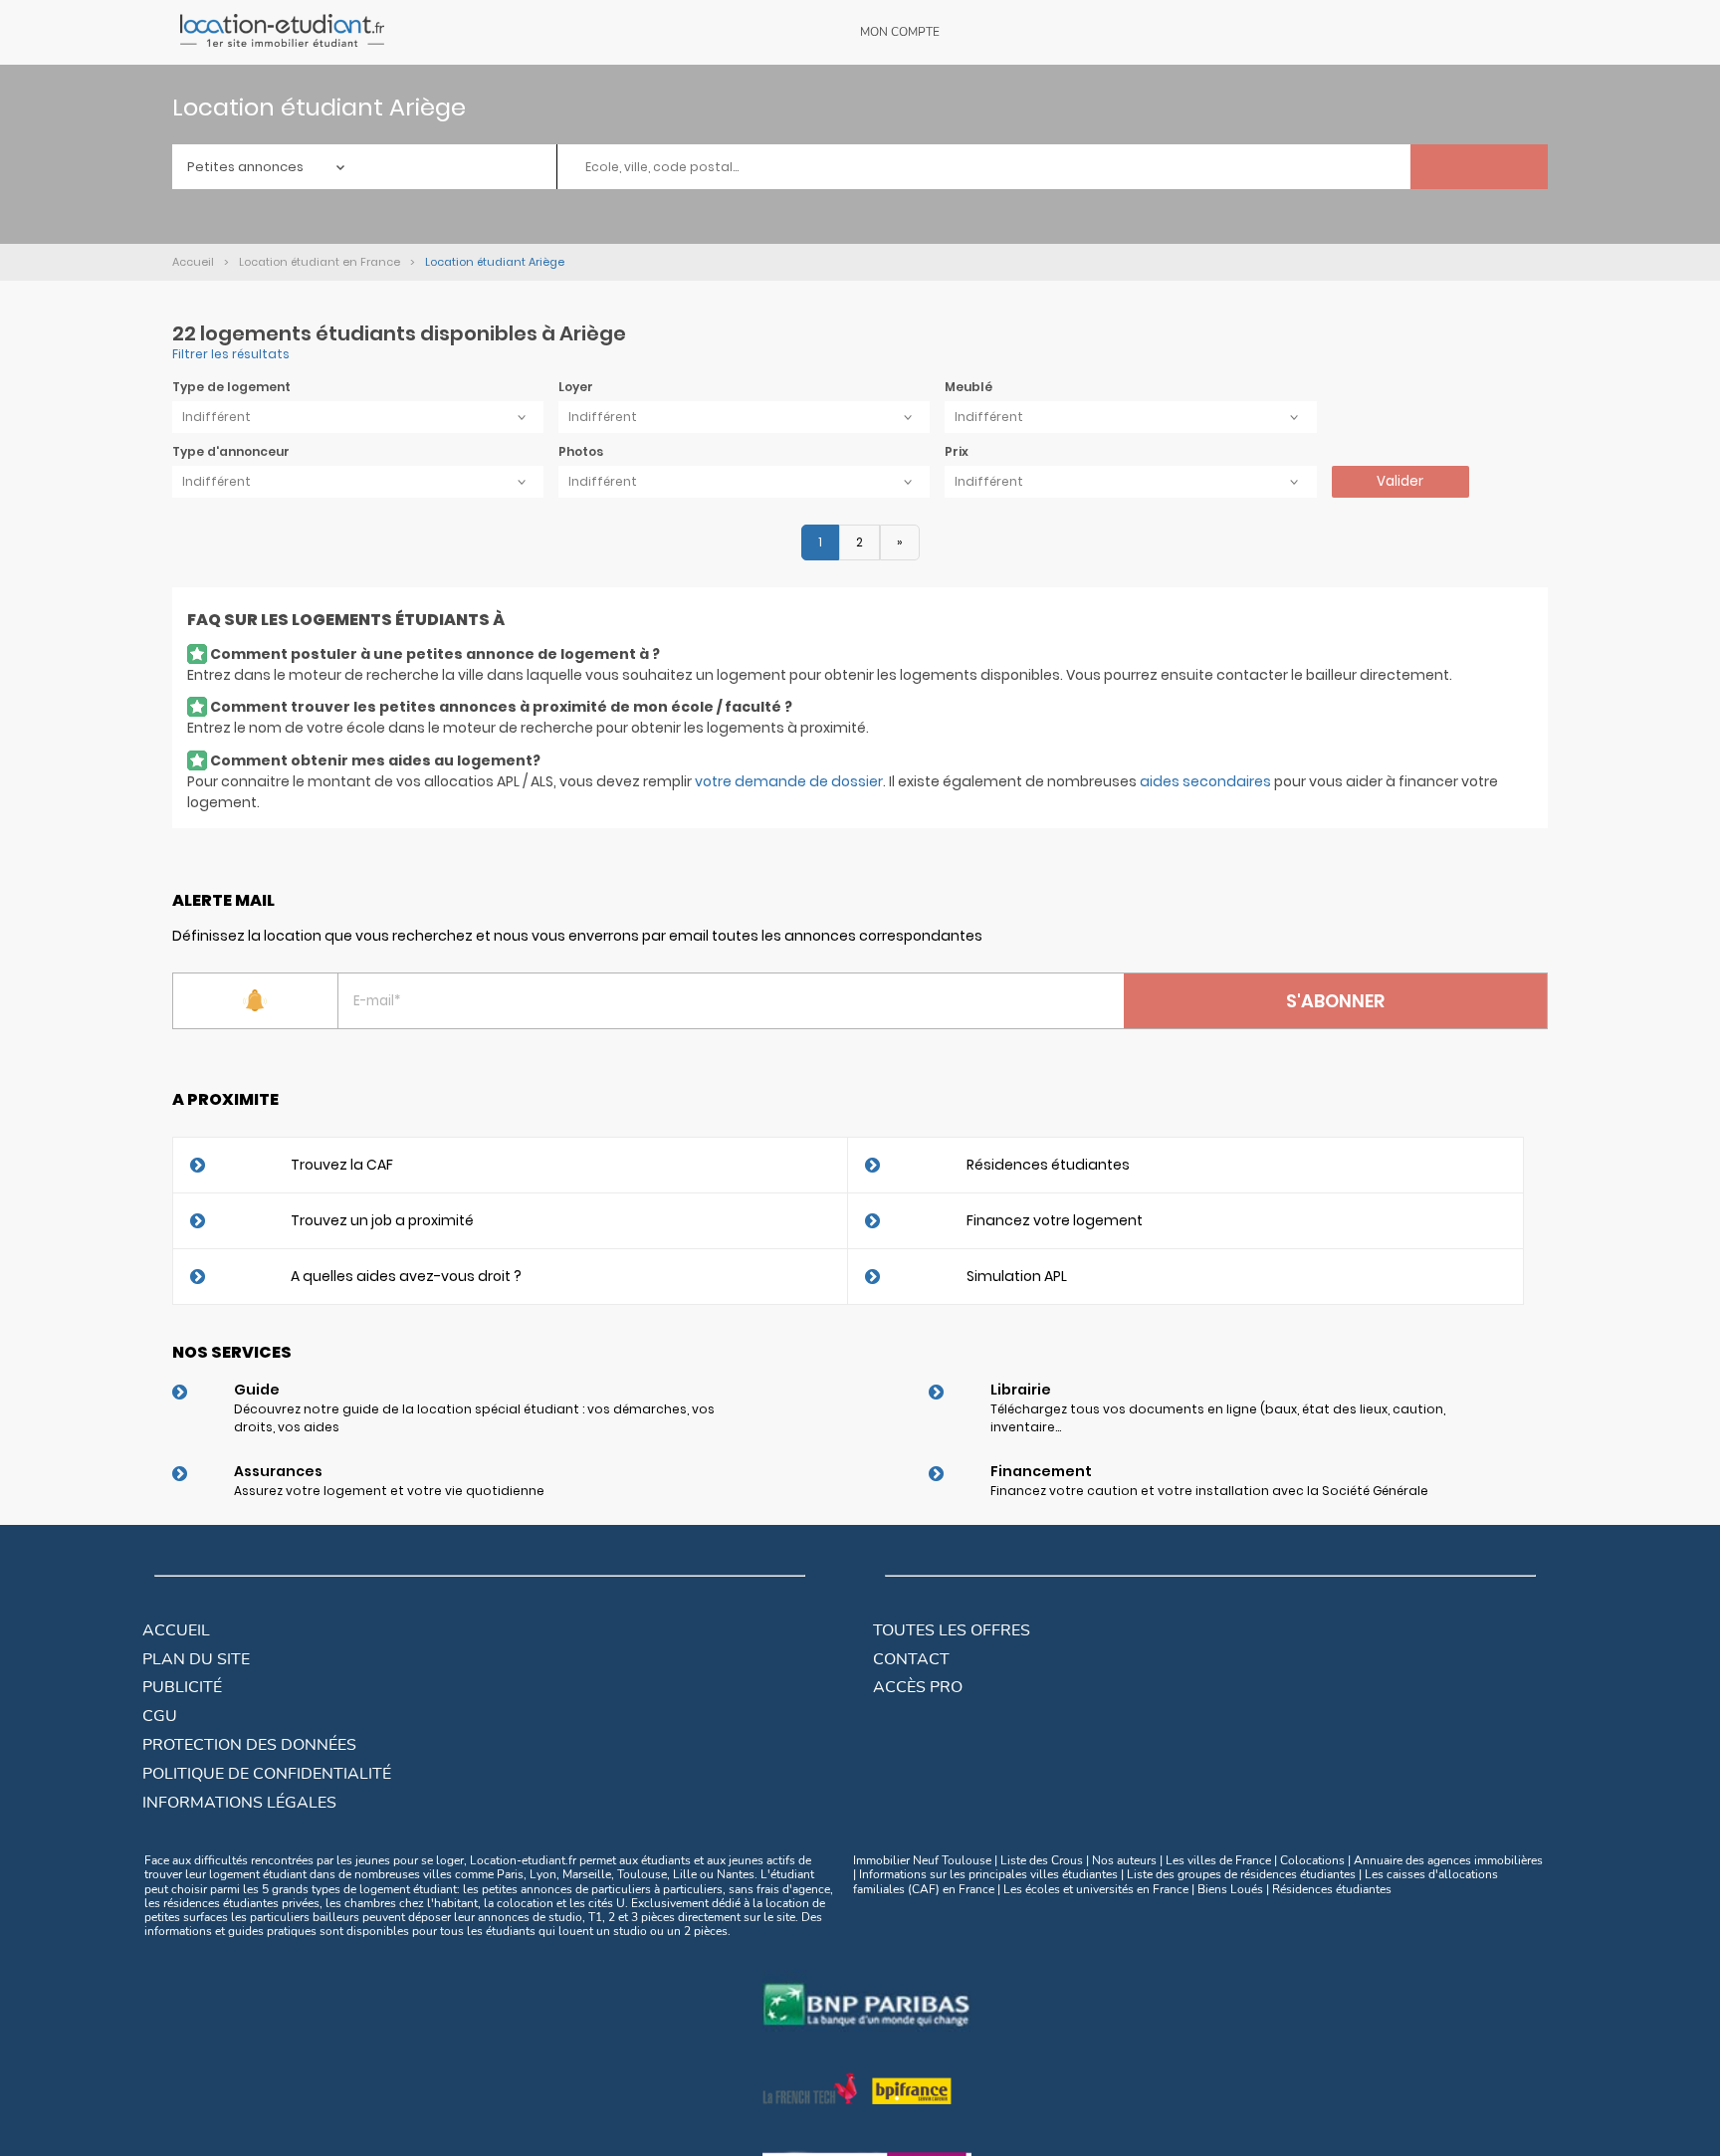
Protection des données (249, 1745)
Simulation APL (1017, 1276)
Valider (1400, 481)
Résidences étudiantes (1048, 1165)
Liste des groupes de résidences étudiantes (1241, 1874)
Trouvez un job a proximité (382, 1220)
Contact (911, 1659)
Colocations (1312, 1860)
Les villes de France (1218, 1860)
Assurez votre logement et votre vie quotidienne (389, 1491)
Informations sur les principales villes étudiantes (988, 1874)
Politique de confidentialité (267, 1774)
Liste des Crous (1042, 1860)
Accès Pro (918, 1687)
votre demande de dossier (789, 781)
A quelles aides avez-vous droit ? (406, 1276)
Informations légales (239, 1803)
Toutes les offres (952, 1630)
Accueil (176, 1630)
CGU (160, 1716)
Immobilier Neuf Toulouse (922, 1860)
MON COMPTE (900, 32)
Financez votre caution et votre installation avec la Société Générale (1209, 1491)
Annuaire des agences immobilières (1448, 1860)
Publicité (182, 1687)
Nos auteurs (1124, 1860)
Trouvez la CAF (342, 1165)
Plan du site (196, 1659)
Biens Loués (1230, 1889)
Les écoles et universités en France (1096, 1889)
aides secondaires (1205, 781)
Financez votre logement (1055, 1220)
